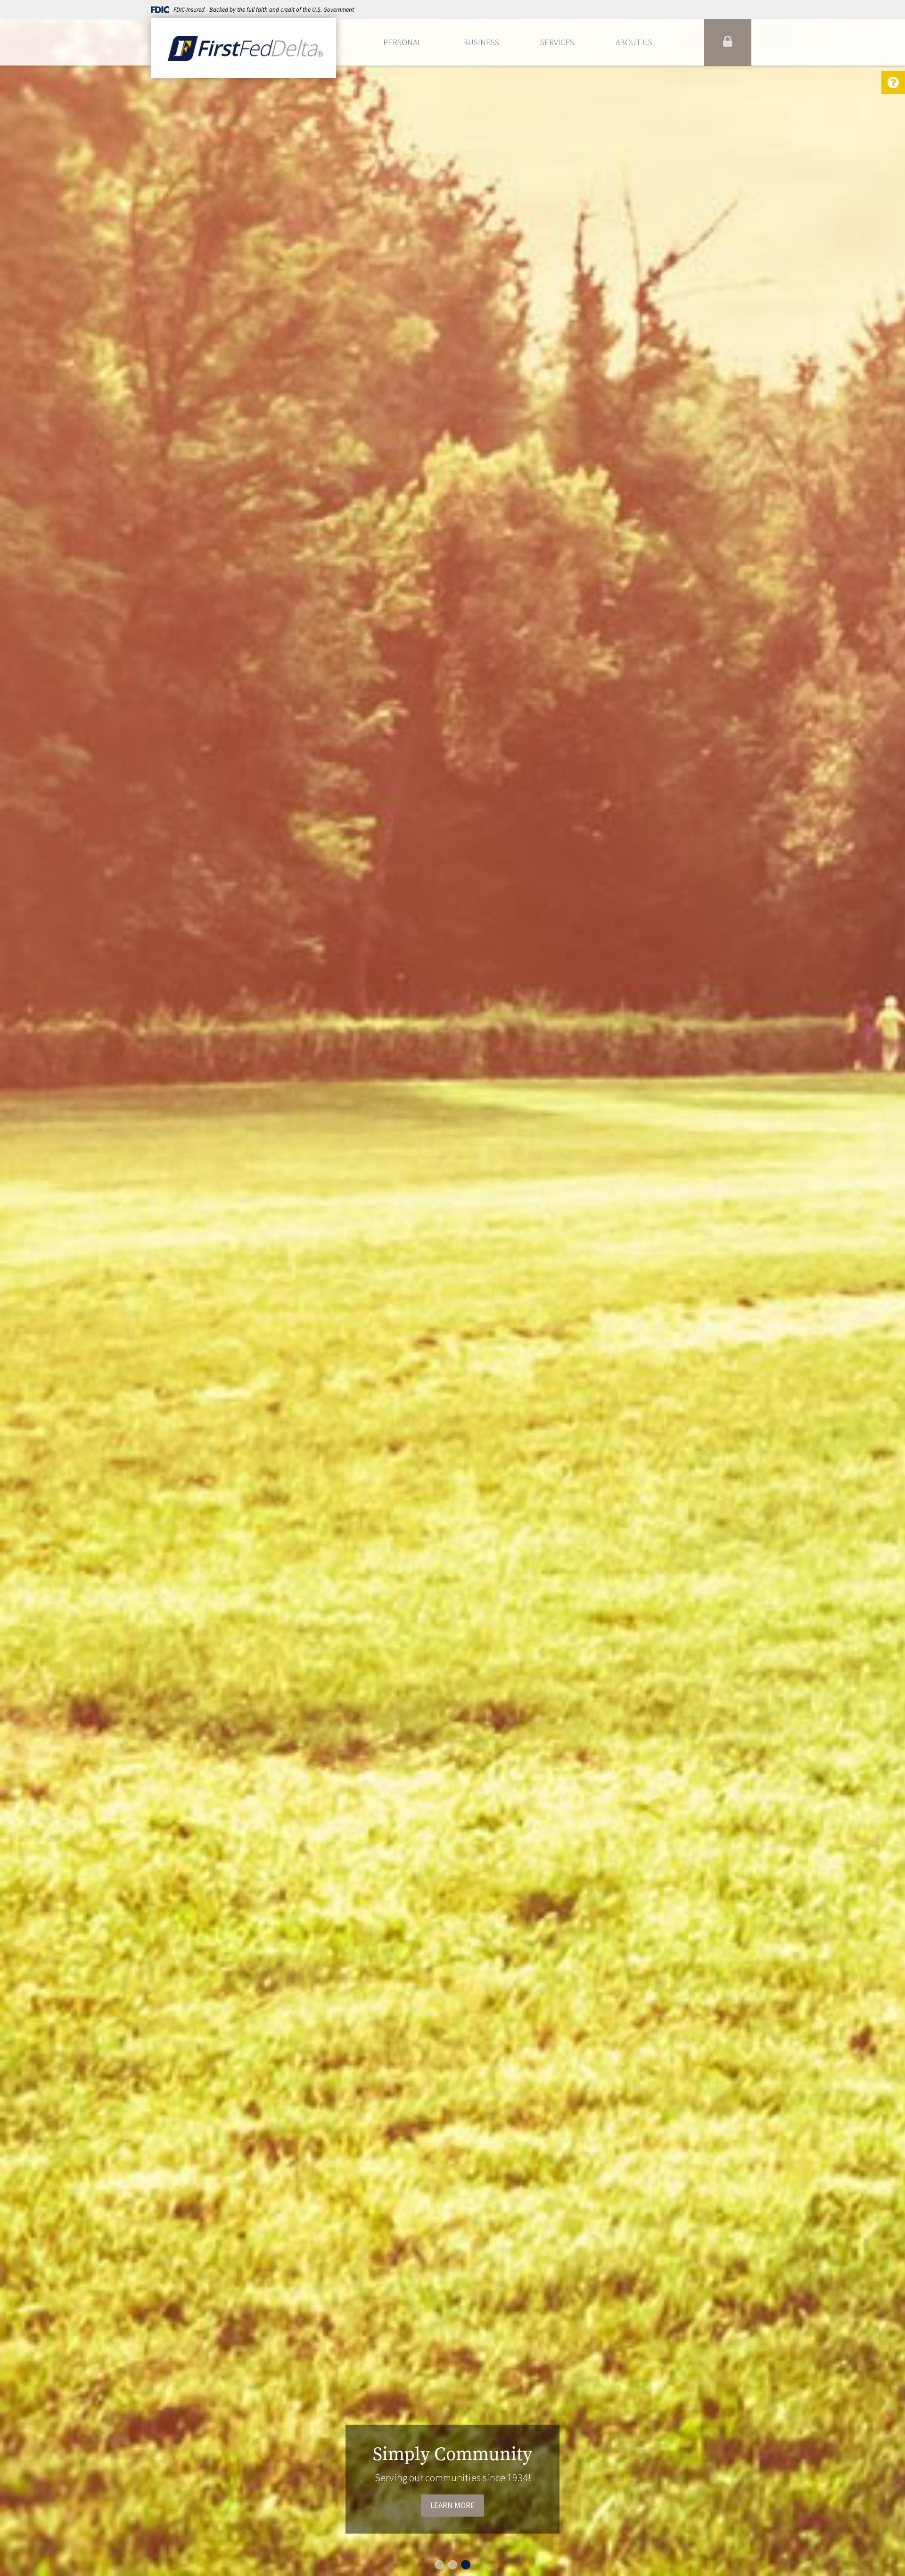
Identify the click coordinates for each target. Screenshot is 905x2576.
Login (728, 42)
